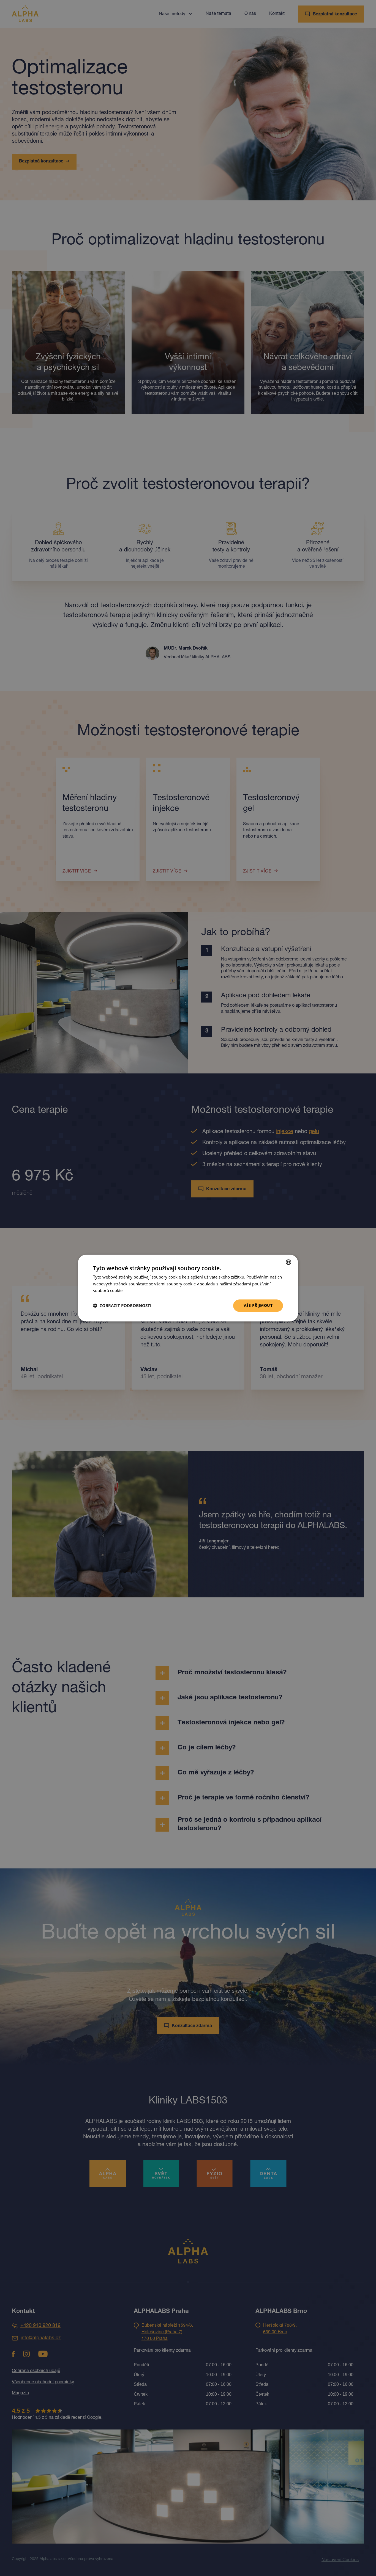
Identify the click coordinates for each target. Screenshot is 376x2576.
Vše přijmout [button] (258, 1305)
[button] (122, 1306)
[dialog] (188, 1288)
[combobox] (288, 1262)
